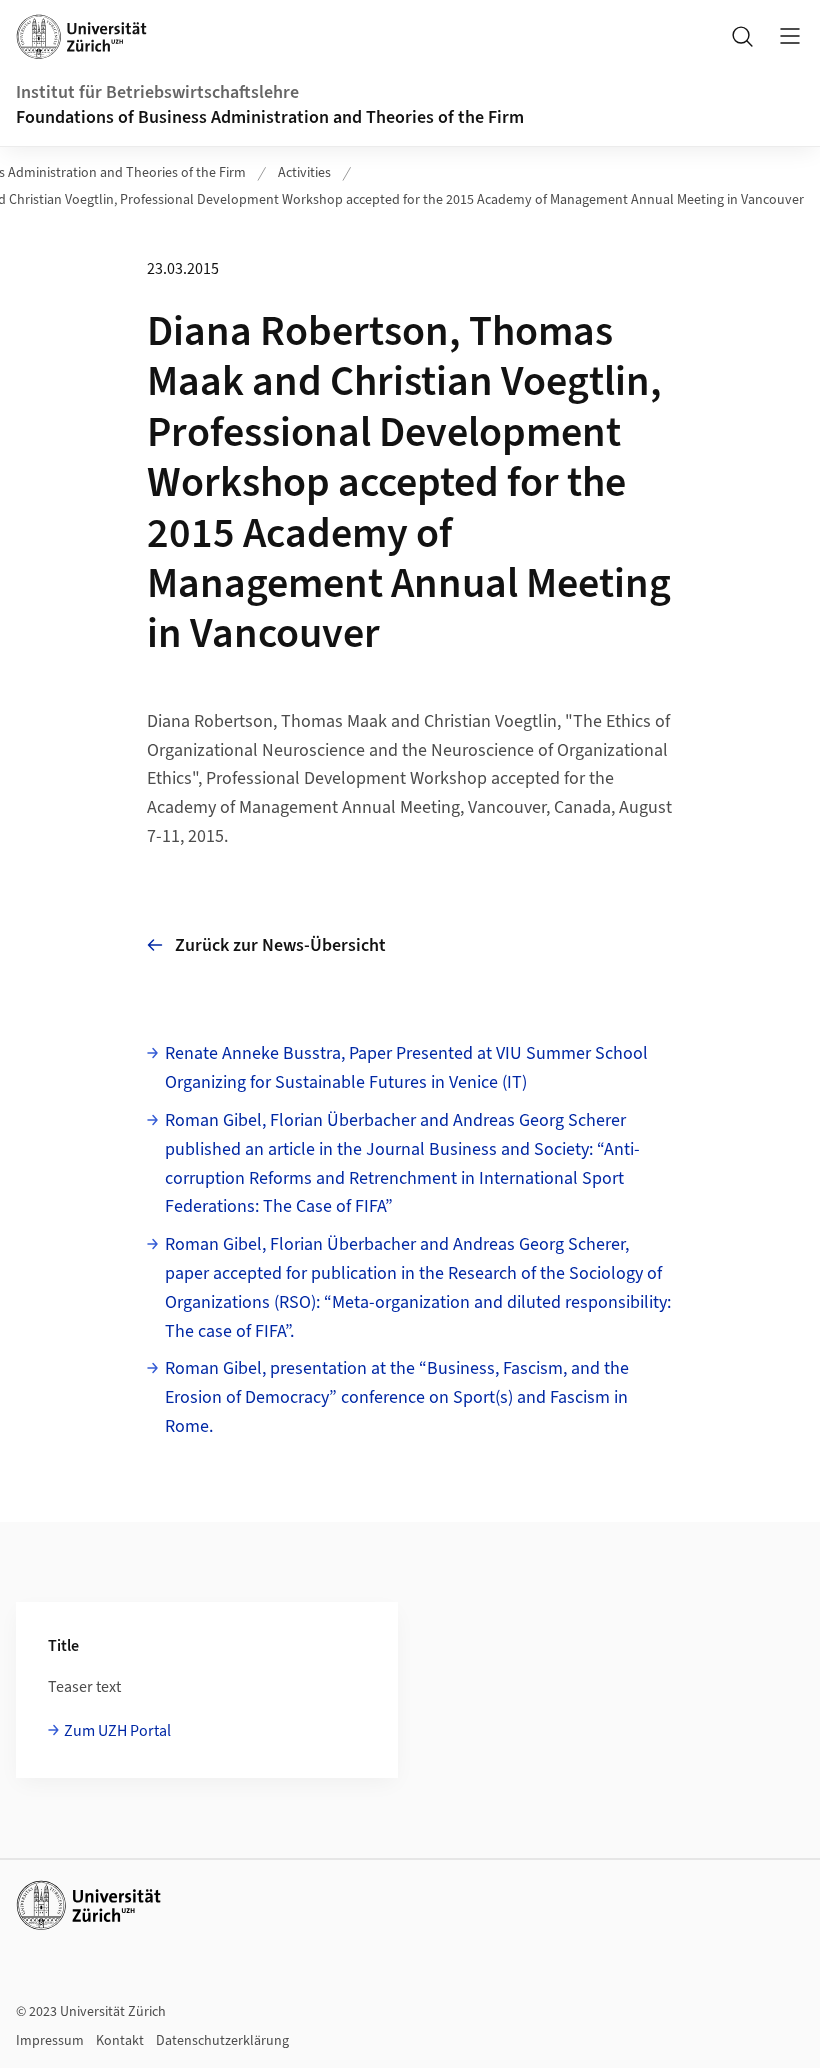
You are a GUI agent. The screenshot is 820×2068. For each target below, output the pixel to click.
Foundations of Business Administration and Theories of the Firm (270, 117)
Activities (304, 173)
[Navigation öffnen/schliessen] (790, 36)
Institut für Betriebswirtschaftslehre (157, 92)
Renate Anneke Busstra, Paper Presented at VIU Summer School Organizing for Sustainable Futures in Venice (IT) (406, 1068)
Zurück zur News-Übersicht (280, 945)
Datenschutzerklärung (222, 2041)
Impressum (50, 2041)
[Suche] (742, 36)
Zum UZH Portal (117, 1731)
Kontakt (120, 2041)
